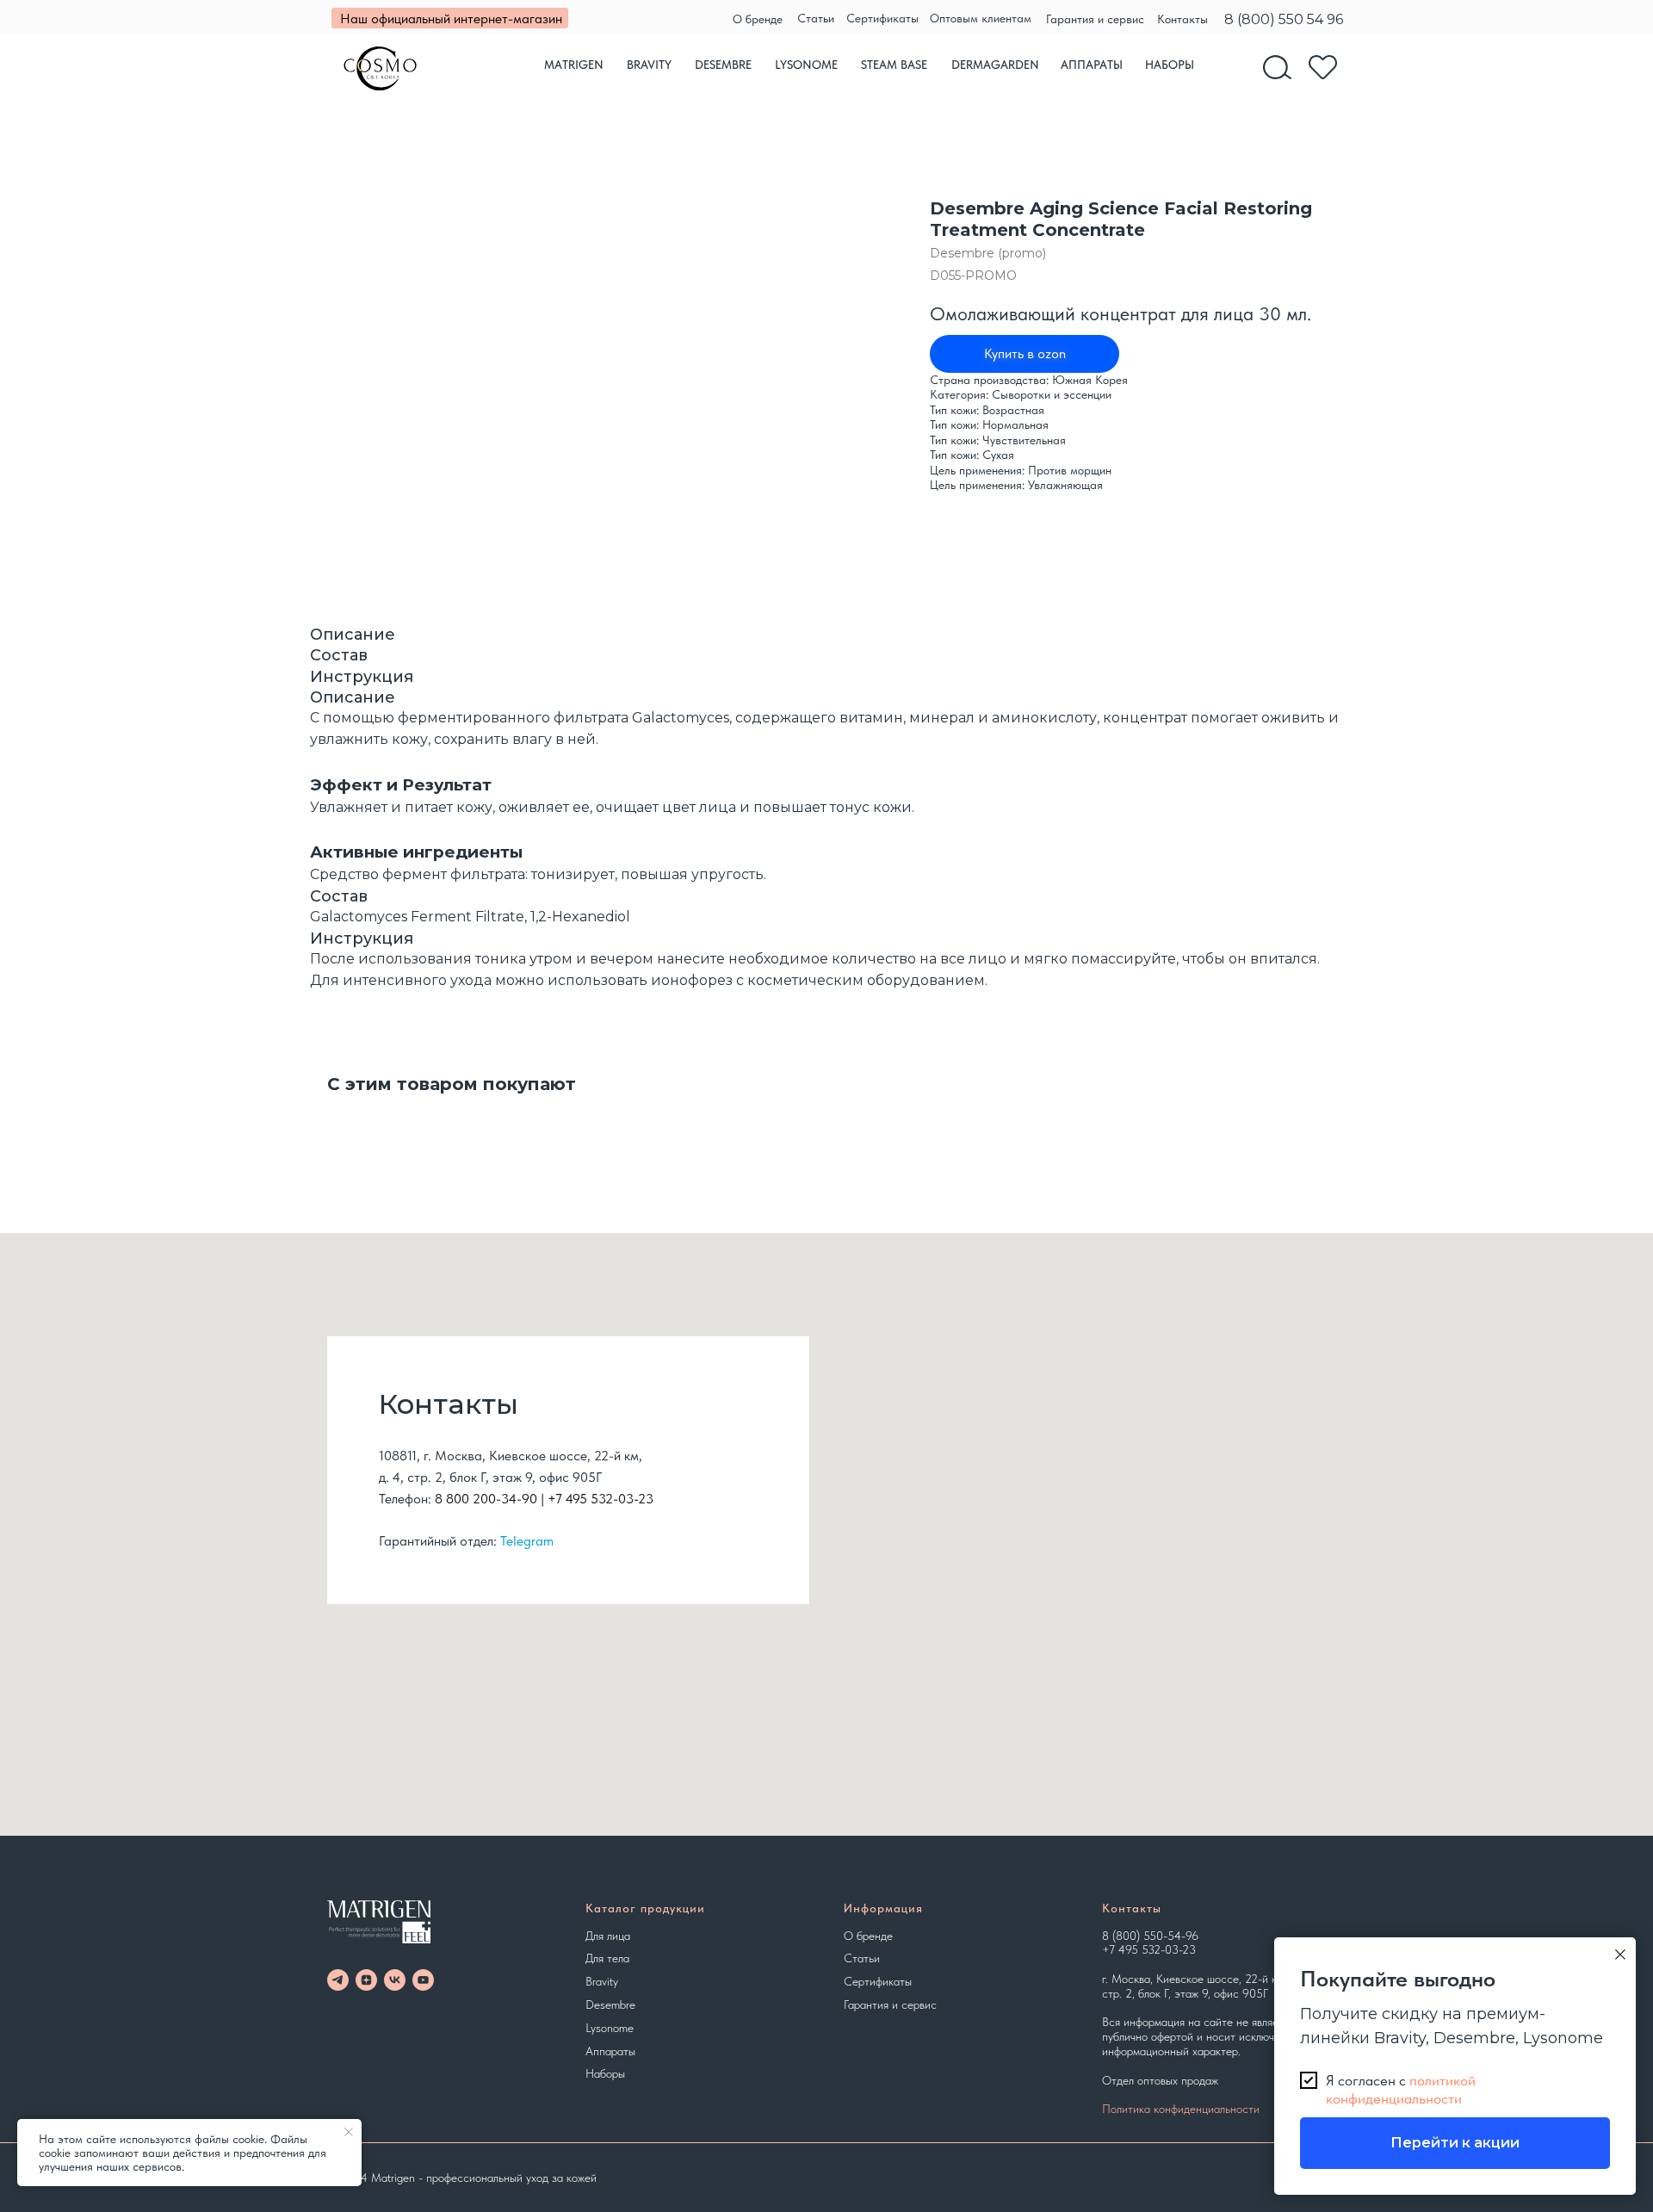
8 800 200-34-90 (486, 1499)
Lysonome (610, 2028)
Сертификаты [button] (882, 18)
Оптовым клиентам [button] (981, 18)
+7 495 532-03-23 (601, 1499)
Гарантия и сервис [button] (1095, 19)
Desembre (610, 2004)
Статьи (816, 18)
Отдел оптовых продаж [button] (1160, 2080)
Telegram (527, 1541)
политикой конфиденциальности (1401, 2089)
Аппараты (610, 2051)
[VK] (395, 1980)
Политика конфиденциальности (1181, 2109)
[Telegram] (338, 1980)
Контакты (1182, 19)
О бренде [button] (758, 19)
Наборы (605, 2073)
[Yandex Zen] (366, 1980)
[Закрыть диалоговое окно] (1620, 1955)
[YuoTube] (423, 1980)
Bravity (602, 1981)
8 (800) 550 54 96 (1284, 19)
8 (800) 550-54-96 (1150, 1936)
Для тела (607, 1958)
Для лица (608, 1936)
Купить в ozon (1025, 353)
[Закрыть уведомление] (349, 2132)
